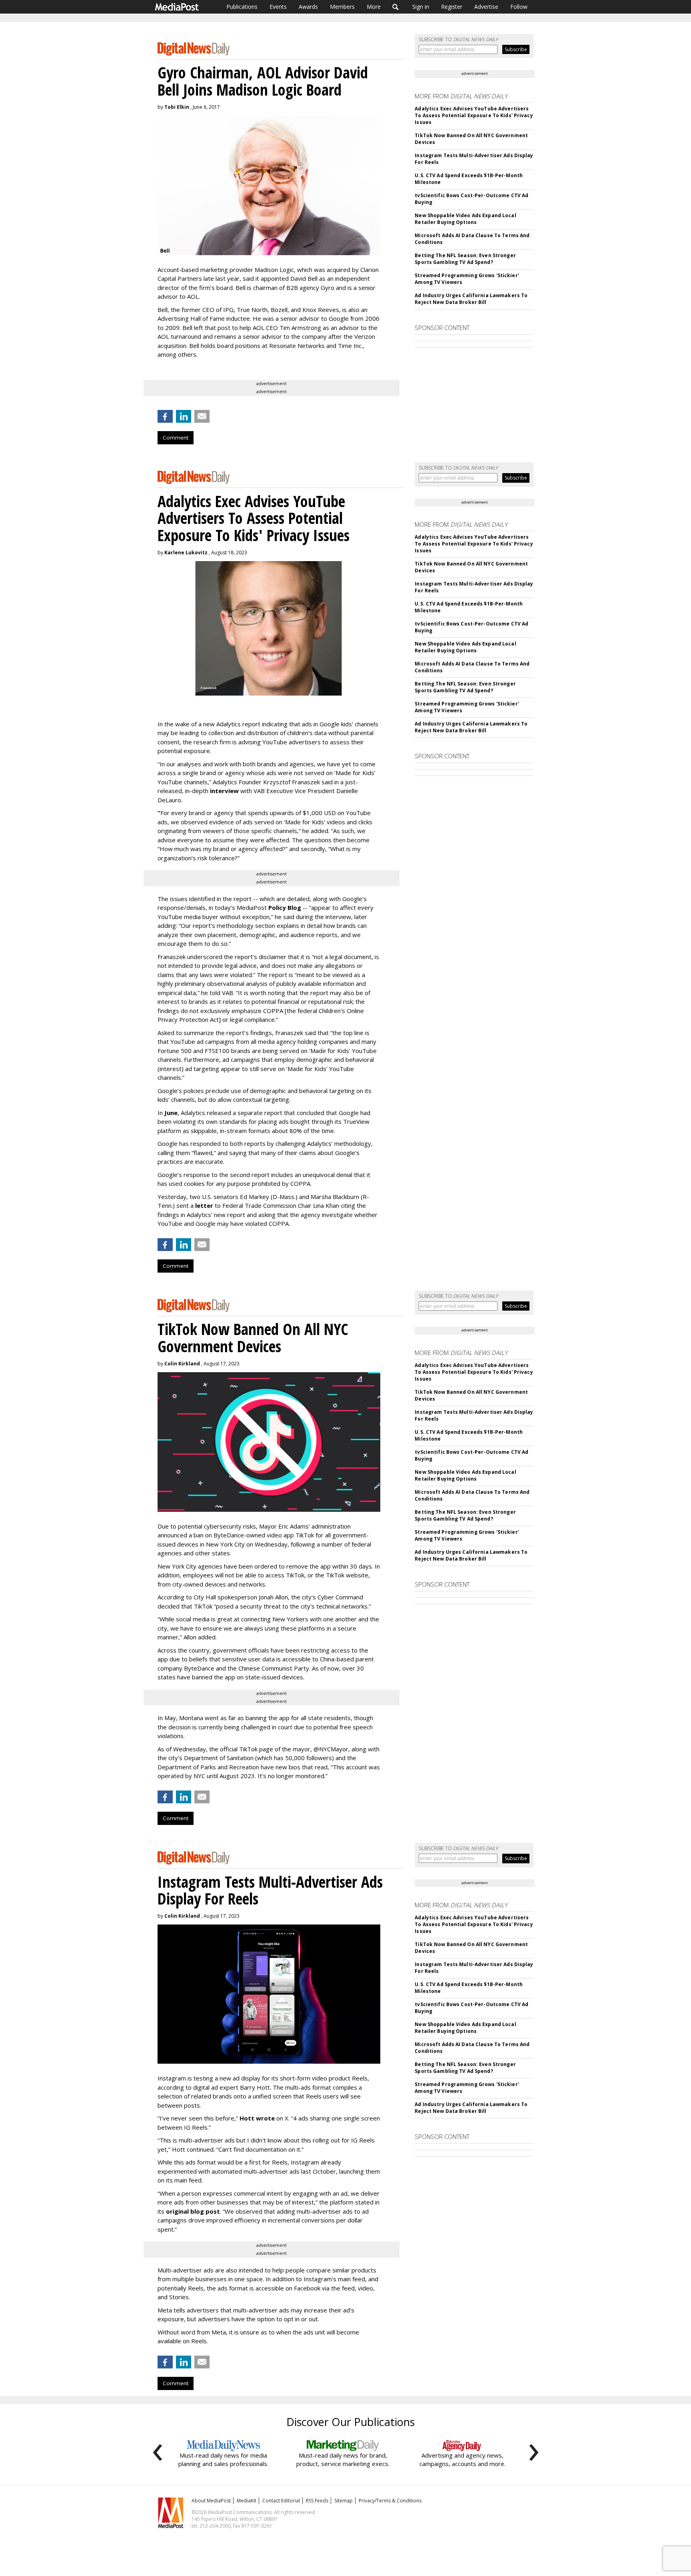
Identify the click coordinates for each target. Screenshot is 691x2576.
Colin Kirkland (182, 1364)
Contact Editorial (281, 2501)
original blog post (193, 2211)
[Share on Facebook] (165, 416)
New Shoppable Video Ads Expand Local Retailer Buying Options (465, 219)
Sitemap (344, 2501)
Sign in (421, 7)
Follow (519, 7)
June (171, 1113)
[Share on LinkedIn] (184, 416)
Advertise (486, 7)
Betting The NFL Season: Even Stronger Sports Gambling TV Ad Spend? (465, 259)
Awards (308, 7)
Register (452, 7)
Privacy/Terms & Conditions (390, 2501)
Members (342, 7)
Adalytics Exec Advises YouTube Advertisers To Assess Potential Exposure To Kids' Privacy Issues (474, 115)
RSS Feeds (317, 2501)
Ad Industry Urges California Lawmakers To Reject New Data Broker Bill (471, 299)
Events (278, 7)
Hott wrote (257, 2118)
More (374, 7)
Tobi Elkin (177, 107)
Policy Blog (285, 907)
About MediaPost (211, 2501)
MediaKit (247, 2501)
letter (205, 1205)
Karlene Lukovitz (186, 553)
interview (224, 791)
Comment (176, 438)
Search (396, 7)
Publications (242, 7)
